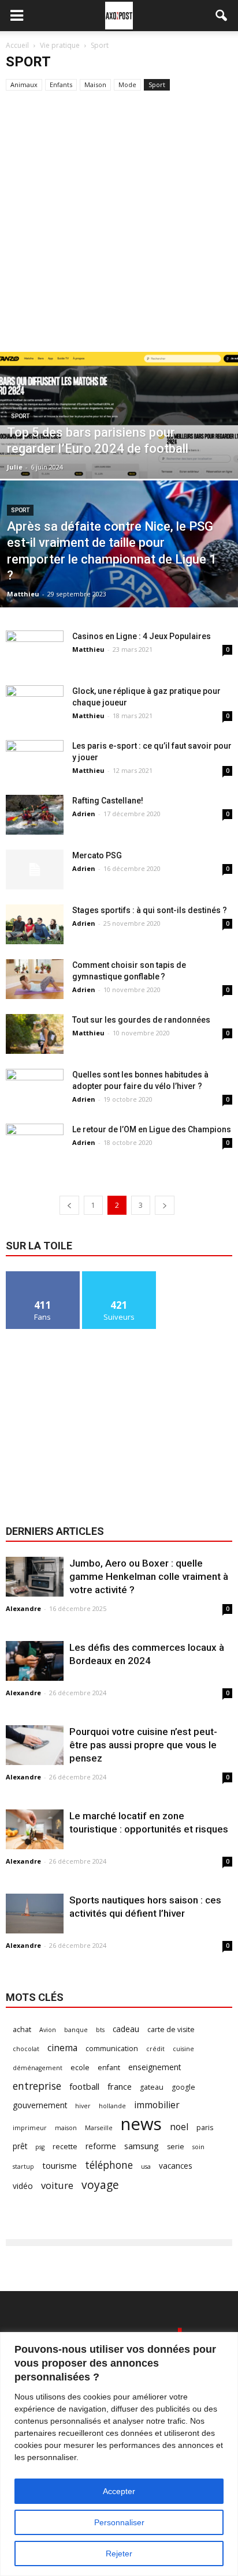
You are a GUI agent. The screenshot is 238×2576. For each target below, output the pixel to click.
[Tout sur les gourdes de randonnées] (35, 1034)
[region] (119, 2454)
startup (23, 2166)
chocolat (26, 2049)
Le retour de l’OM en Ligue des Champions (152, 1129)
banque (76, 2030)
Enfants (61, 85)
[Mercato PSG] (35, 870)
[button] (222, 16)
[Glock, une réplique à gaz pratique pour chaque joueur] (35, 705)
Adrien (84, 814)
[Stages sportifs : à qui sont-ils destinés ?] (35, 924)
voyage (100, 2185)
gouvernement (40, 2105)
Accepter (119, 2491)
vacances (176, 2166)
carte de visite (171, 2029)
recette (65, 2147)
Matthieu (23, 594)
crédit (155, 2049)
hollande (112, 2106)
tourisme (59, 2165)
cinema (62, 2048)
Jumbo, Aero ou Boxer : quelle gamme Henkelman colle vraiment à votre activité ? (149, 1576)
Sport (157, 85)
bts (100, 2030)
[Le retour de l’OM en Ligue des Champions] (35, 1144)
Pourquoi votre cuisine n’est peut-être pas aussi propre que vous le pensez (143, 1745)
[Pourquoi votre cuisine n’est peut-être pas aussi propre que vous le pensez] (35, 1745)
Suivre (119, 1276)
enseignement (155, 2067)
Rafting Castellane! (108, 801)
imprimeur (30, 2128)
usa (146, 2166)
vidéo (23, 2186)
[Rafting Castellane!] (35, 815)
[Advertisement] (119, 227)
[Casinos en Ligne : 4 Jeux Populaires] (35, 650)
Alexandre (23, 1608)
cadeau (126, 2029)
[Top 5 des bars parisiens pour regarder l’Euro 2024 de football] (119, 455)
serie (176, 2147)
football (84, 2086)
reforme (101, 2146)
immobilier (157, 2105)
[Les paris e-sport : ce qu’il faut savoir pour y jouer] (35, 760)
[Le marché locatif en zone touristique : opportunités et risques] (35, 1829)
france (120, 2086)
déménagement (38, 2068)
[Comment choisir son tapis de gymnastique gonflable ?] (35, 979)
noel (179, 2127)
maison (66, 2128)
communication (112, 2049)
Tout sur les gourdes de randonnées (141, 1020)
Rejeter (119, 2554)
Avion (48, 2030)
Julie (15, 467)
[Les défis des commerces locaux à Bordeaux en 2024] (35, 1661)
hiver (83, 2106)
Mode (127, 85)
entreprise (37, 2086)
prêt (20, 2146)
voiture (57, 2185)
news (141, 2124)
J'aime (43, 1276)
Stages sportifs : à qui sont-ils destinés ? (150, 910)
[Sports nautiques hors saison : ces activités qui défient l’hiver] (35, 1914)
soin (198, 2147)
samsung (142, 2146)
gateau (152, 2087)
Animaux (24, 85)
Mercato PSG (97, 855)
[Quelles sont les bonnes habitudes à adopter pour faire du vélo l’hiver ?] (35, 1089)
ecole (80, 2068)
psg (40, 2147)
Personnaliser (119, 2522)
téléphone (109, 2165)
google (183, 2087)
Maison (95, 85)
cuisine (183, 2049)
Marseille (99, 2128)
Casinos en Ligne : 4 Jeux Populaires (142, 636)
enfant (109, 2068)
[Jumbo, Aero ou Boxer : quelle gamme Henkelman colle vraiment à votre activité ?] (35, 1577)
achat (22, 2029)
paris (205, 2128)
